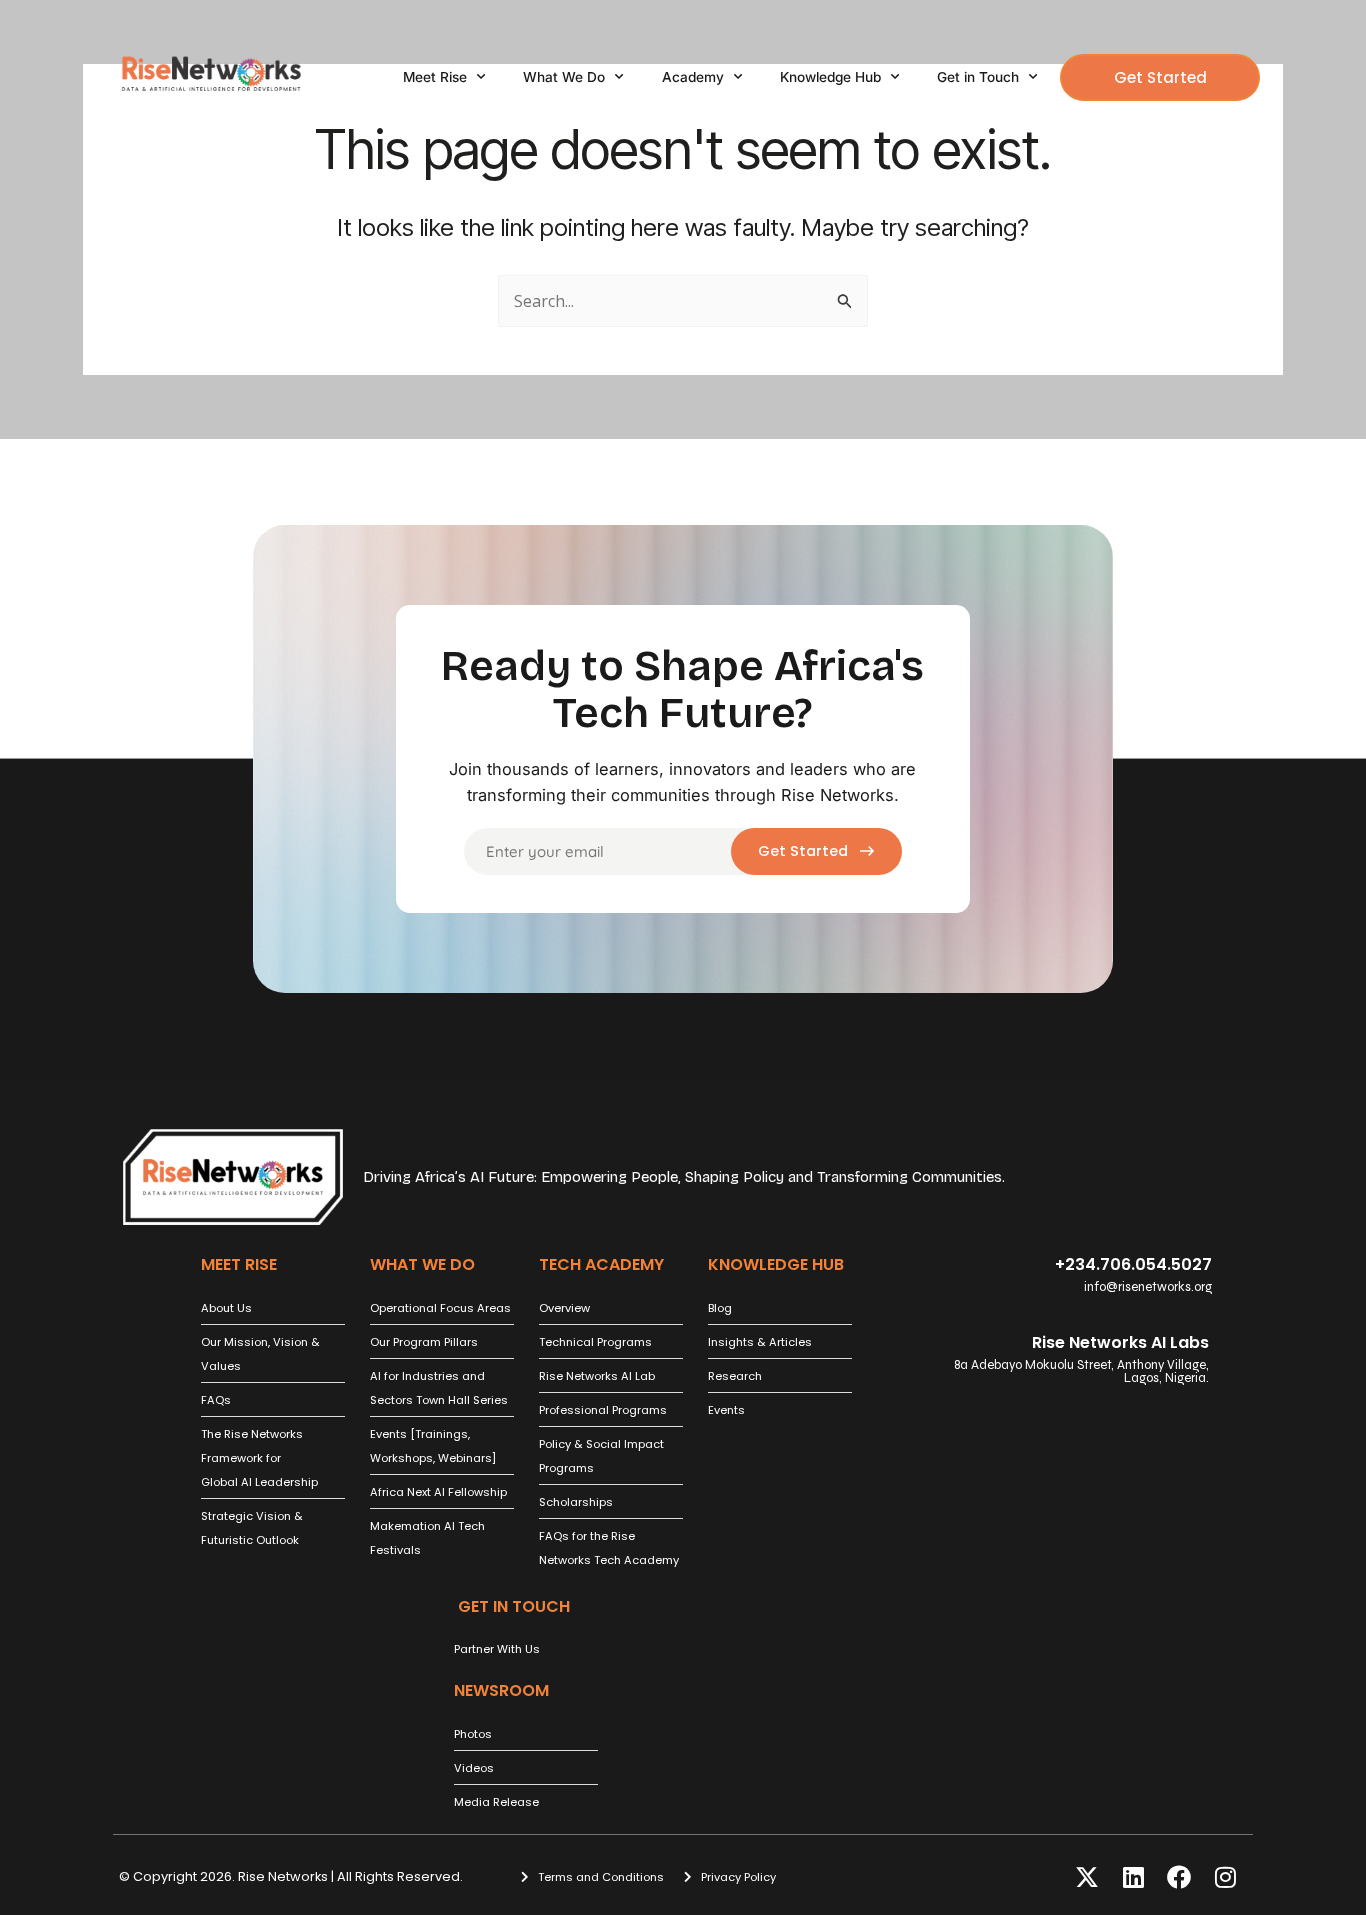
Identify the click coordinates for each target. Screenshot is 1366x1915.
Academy (693, 77)
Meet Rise (435, 77)
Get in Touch (978, 77)
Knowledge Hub (830, 77)
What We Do (564, 77)
